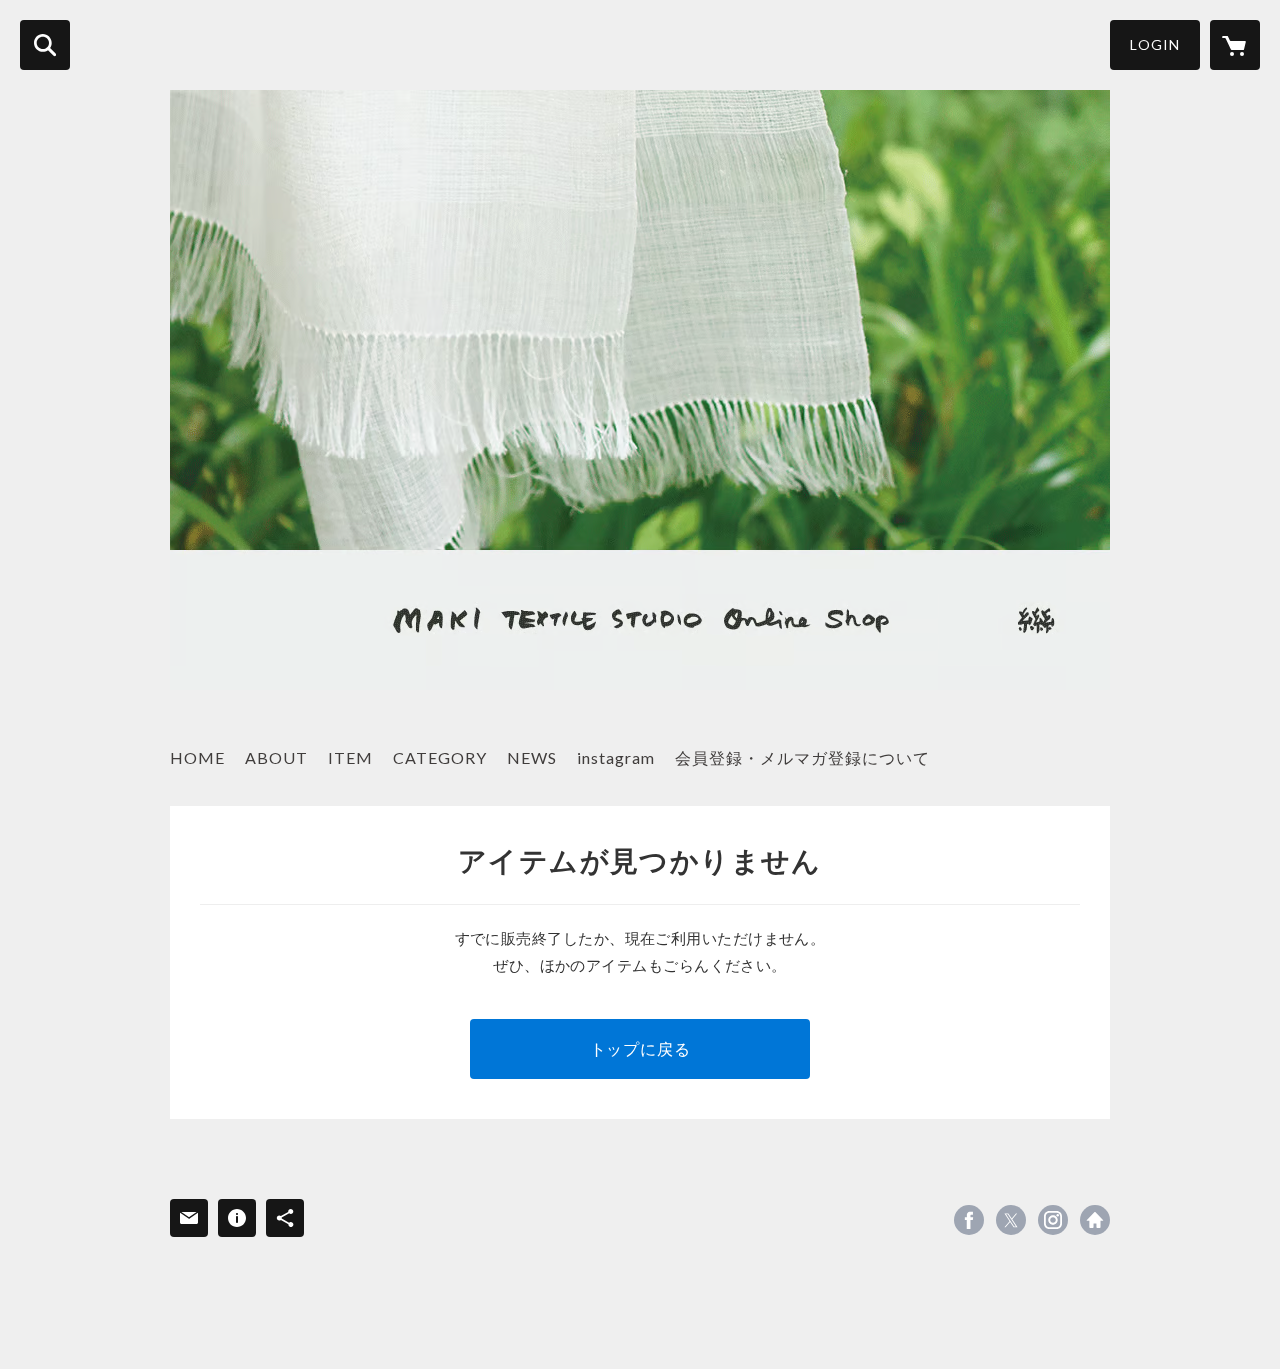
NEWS (532, 757)
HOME (197, 757)
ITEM (350, 757)
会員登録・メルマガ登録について (802, 757)
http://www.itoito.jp (1095, 1220)
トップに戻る (640, 1048)
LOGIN (1155, 44)
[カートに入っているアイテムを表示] (1235, 45)
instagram (616, 757)
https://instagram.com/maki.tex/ (1053, 1220)
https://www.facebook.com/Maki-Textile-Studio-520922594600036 (969, 1220)
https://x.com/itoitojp (1011, 1220)
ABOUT (276, 757)
